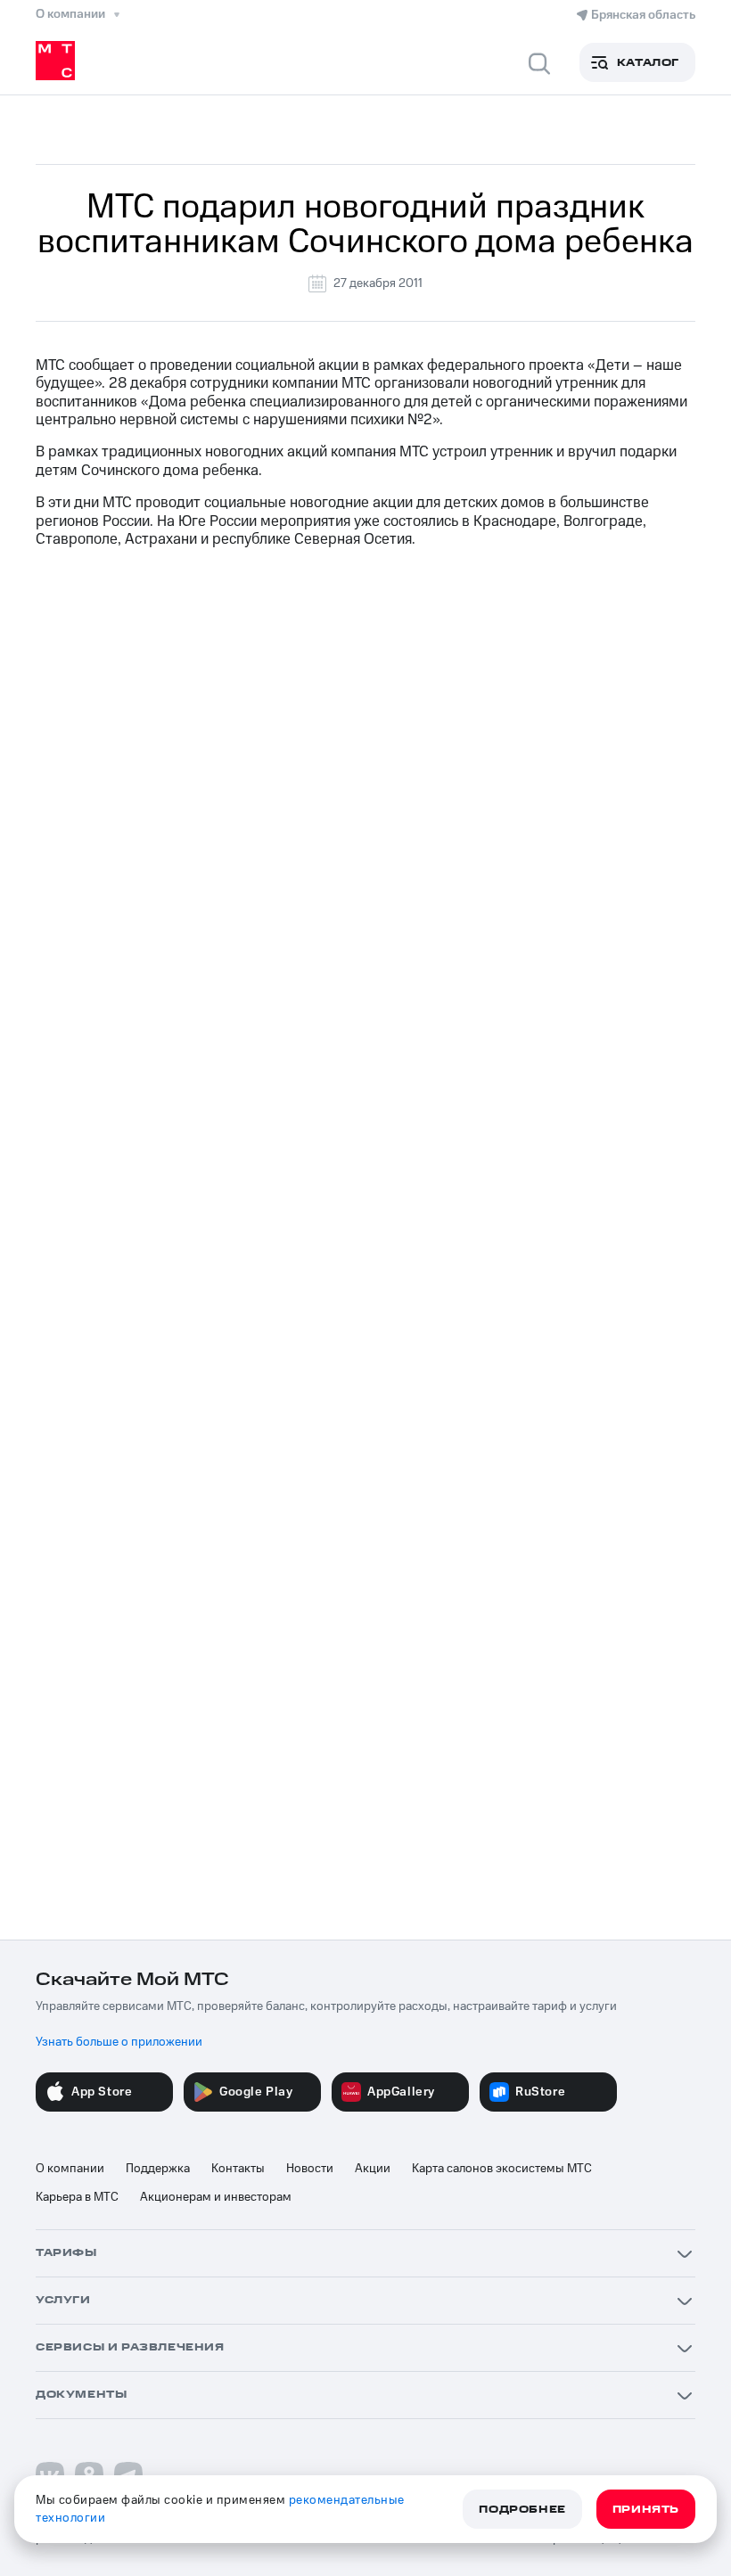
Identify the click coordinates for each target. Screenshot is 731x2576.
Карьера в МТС (77, 2197)
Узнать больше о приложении (119, 2042)
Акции (373, 2169)
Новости (310, 2169)
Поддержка (158, 2169)
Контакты (238, 2169)
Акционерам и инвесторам (216, 2197)
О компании (70, 2169)
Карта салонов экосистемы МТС (502, 2169)
